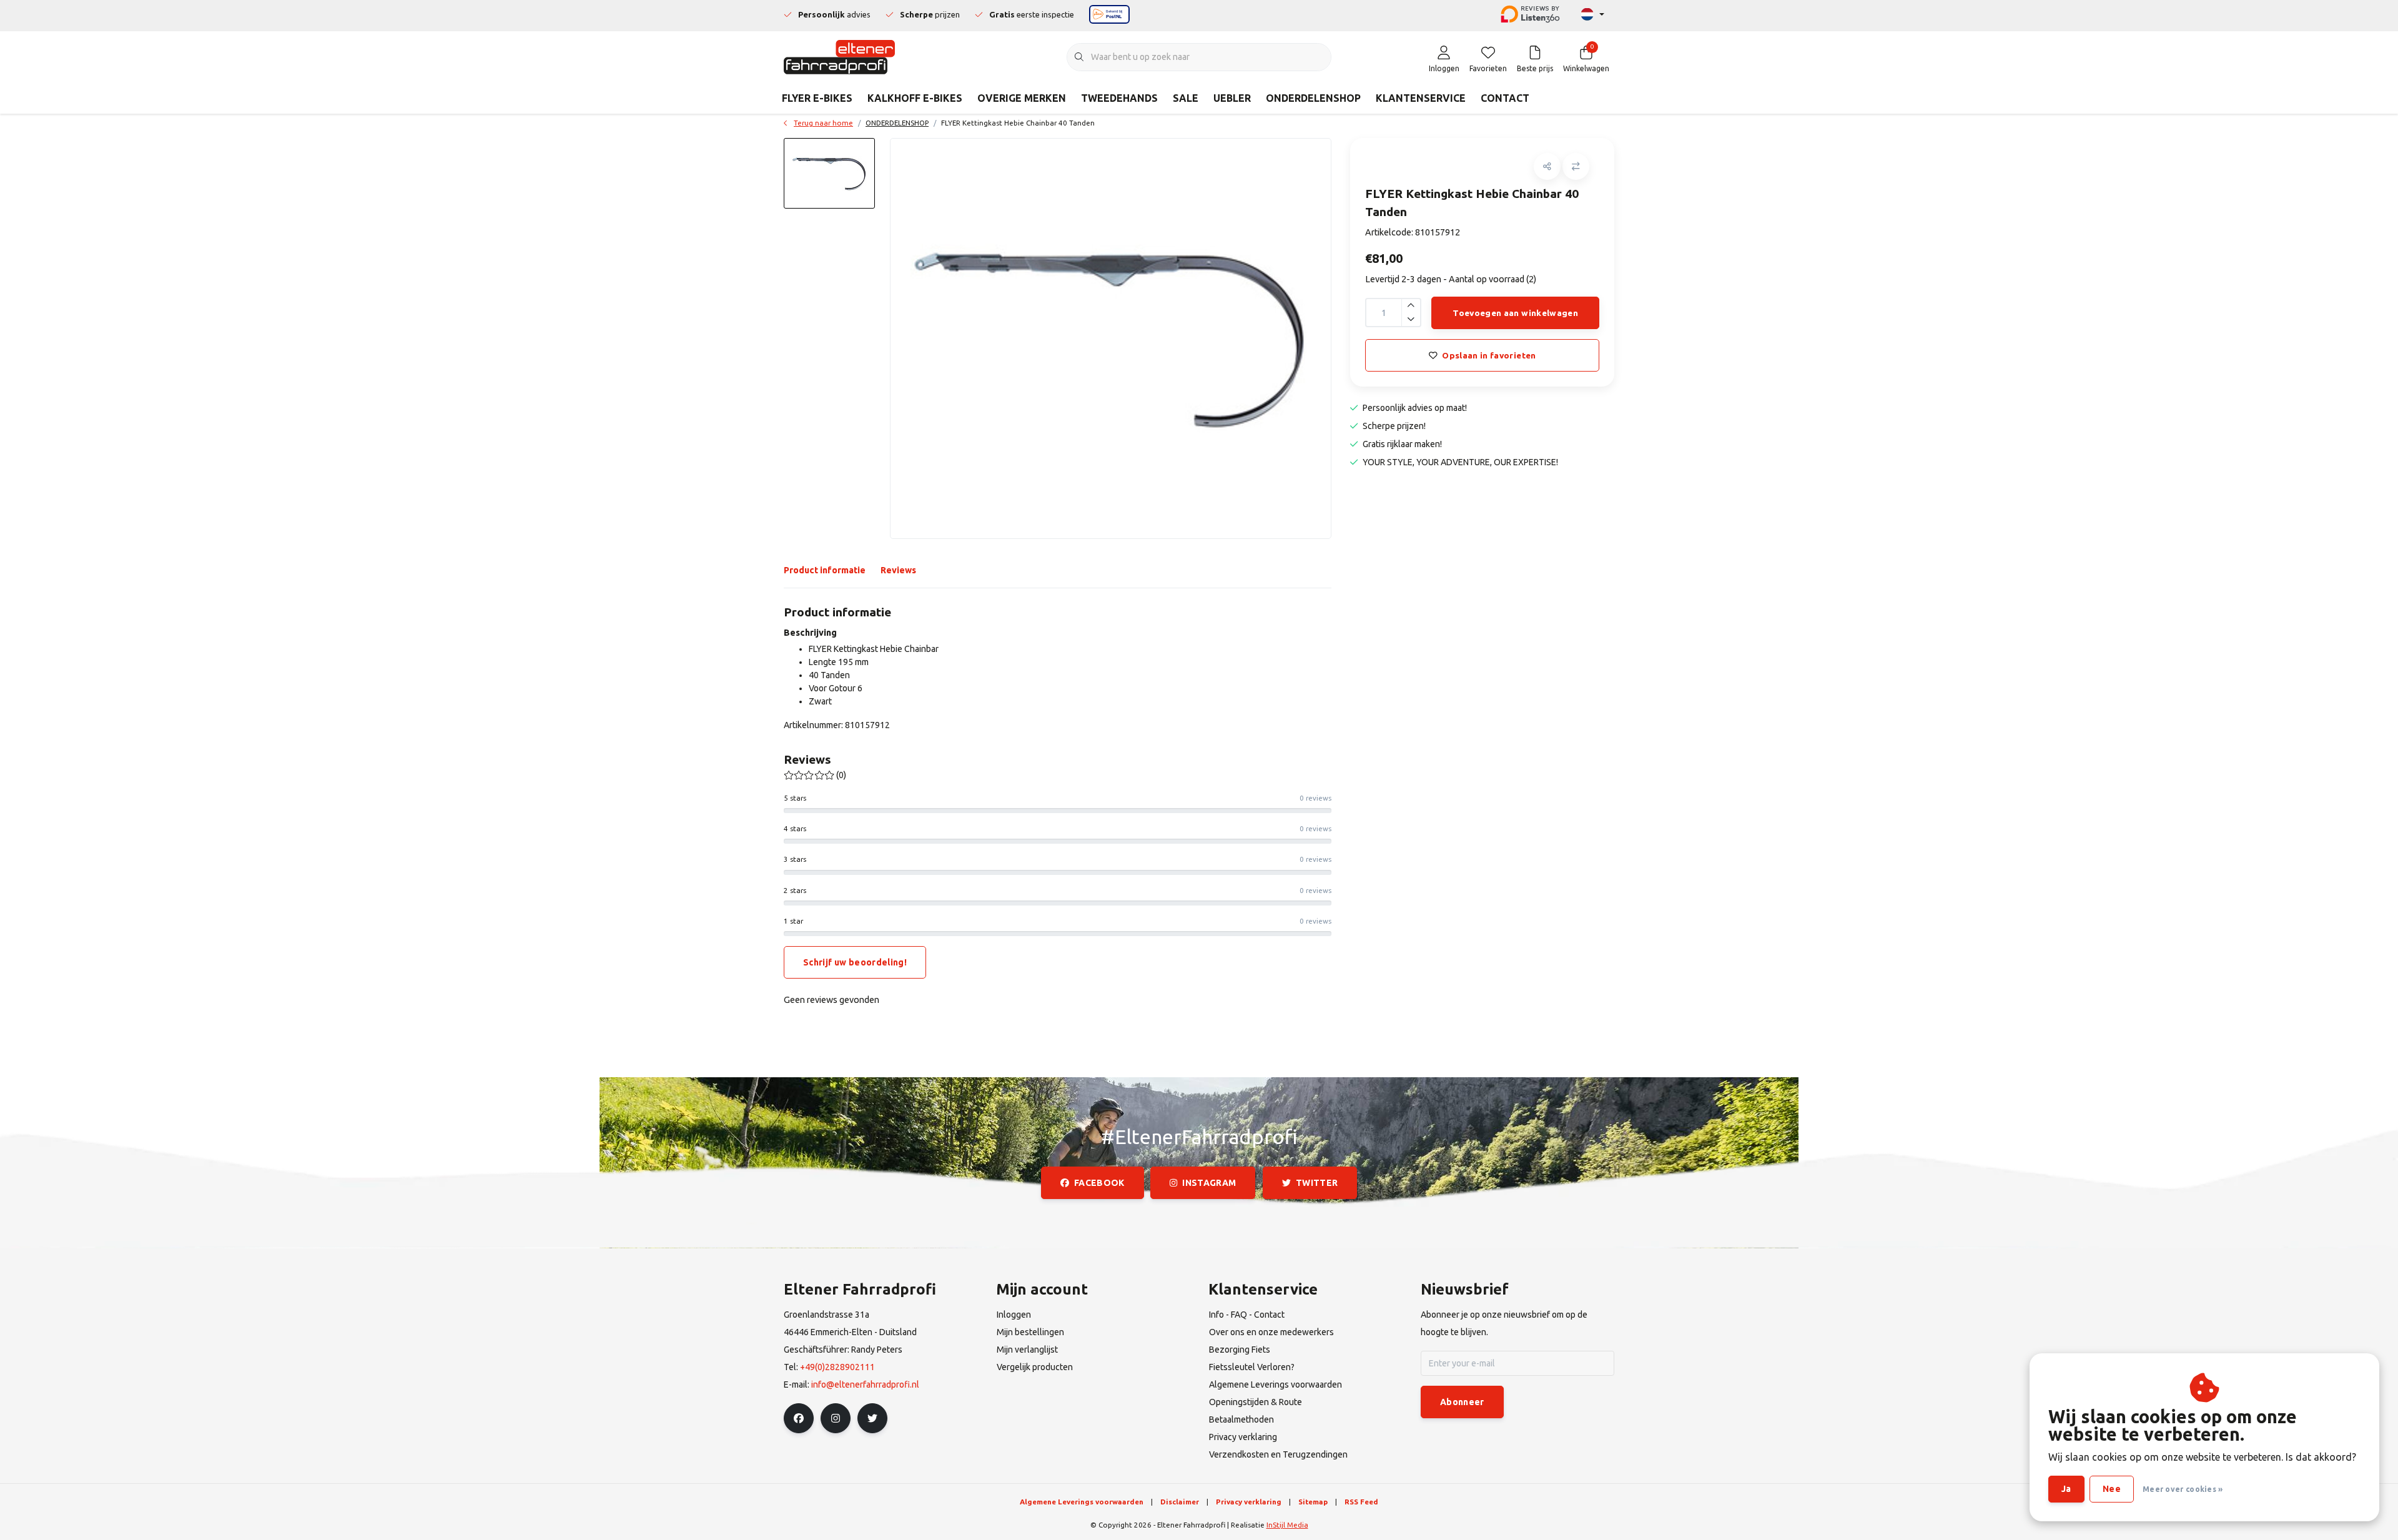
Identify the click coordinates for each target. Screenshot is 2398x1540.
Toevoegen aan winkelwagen (1515, 313)
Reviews (898, 570)
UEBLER (1232, 98)
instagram (1210, 1183)
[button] (1547, 166)
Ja (2066, 1489)
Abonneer (1462, 1402)
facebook (1099, 1183)
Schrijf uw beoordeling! (855, 962)
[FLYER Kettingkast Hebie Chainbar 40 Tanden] (1111, 338)
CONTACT (1505, 98)
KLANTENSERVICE (1421, 98)
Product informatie (825, 570)
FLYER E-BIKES (817, 98)
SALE (1186, 98)
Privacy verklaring (1249, 1502)
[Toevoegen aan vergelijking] (1576, 166)
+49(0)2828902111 (837, 1367)
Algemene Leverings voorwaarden (1082, 1502)
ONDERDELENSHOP (1313, 98)
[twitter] (872, 1418)
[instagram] (836, 1418)
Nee (2112, 1489)
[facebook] (799, 1418)
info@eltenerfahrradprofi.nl (865, 1385)
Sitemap (1313, 1502)
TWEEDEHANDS (1119, 98)
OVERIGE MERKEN (1022, 98)
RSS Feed (1361, 1502)
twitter (1317, 1183)
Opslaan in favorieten (1489, 355)
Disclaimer (1180, 1502)
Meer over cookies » (2183, 1489)
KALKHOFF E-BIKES (915, 98)
